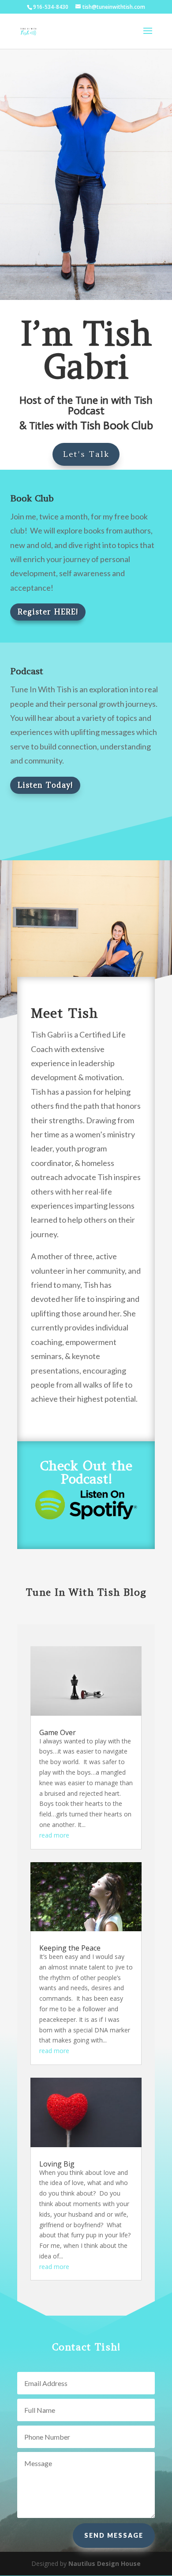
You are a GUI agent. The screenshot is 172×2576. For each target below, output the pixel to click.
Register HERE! (48, 612)
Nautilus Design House (105, 2563)
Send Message (114, 2535)
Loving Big (57, 2164)
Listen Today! (45, 785)
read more (54, 1835)
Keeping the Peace (70, 1948)
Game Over (58, 1732)
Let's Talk (86, 454)
